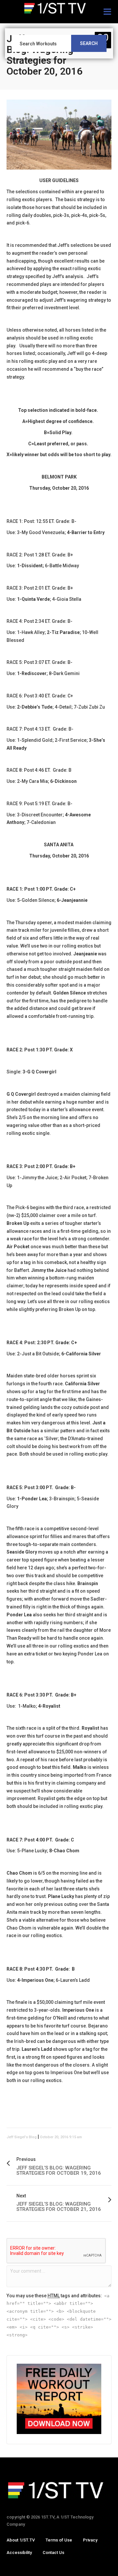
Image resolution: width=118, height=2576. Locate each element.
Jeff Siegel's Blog (22, 2137)
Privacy (90, 2540)
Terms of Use (59, 2540)
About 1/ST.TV (21, 2540)
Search (89, 43)
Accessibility (19, 2553)
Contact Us (53, 2553)
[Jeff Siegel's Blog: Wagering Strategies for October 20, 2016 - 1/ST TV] (59, 8)
